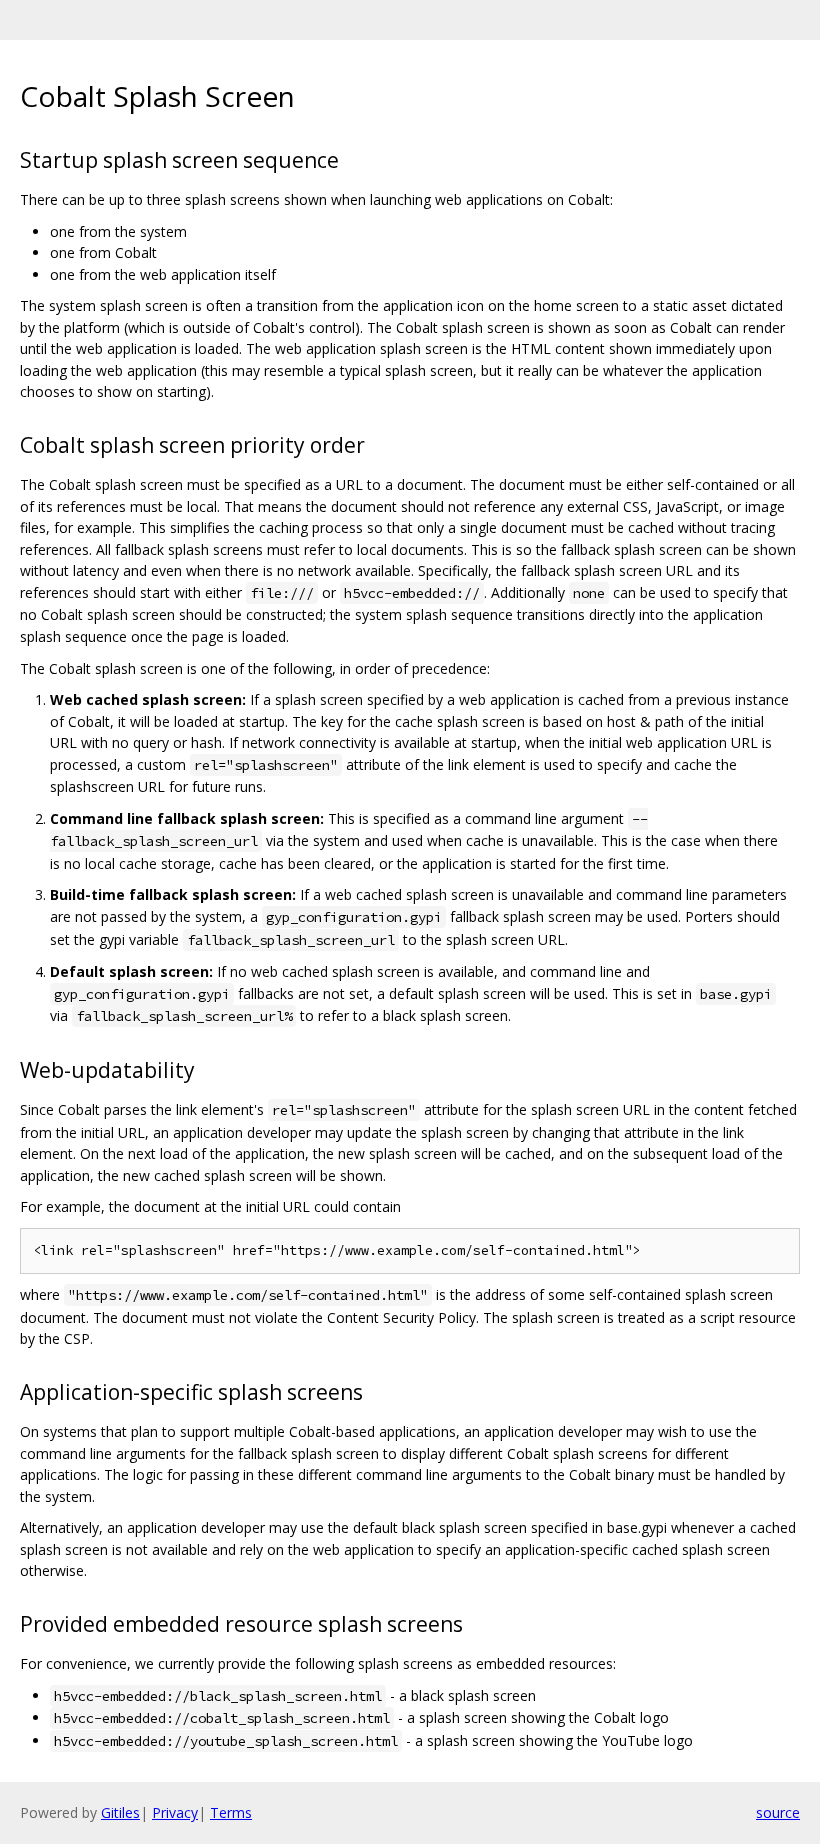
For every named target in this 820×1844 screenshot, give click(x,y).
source (778, 1812)
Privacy (175, 1812)
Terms (231, 1812)
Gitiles (120, 1812)
